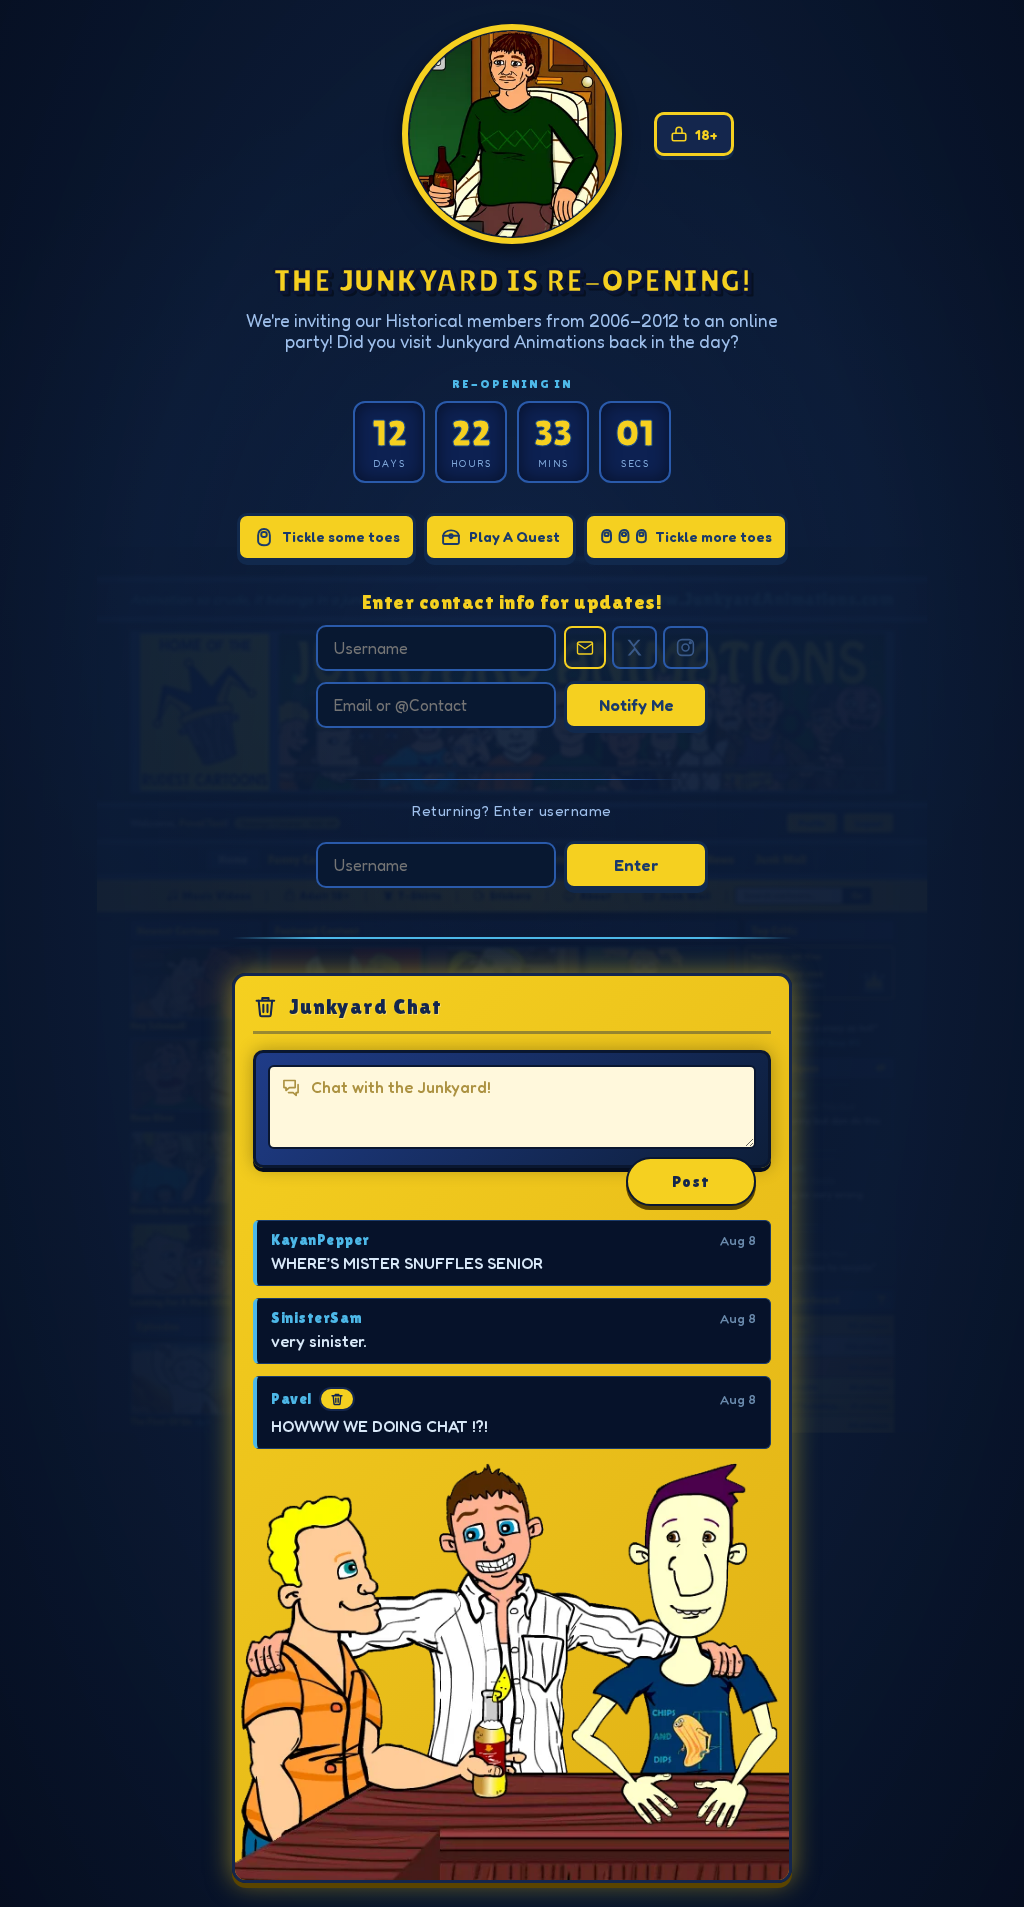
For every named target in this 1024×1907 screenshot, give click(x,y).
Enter (636, 865)
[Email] (585, 647)
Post (691, 1181)
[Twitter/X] (634, 647)
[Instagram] (685, 647)
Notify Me (636, 705)
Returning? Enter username (512, 810)
